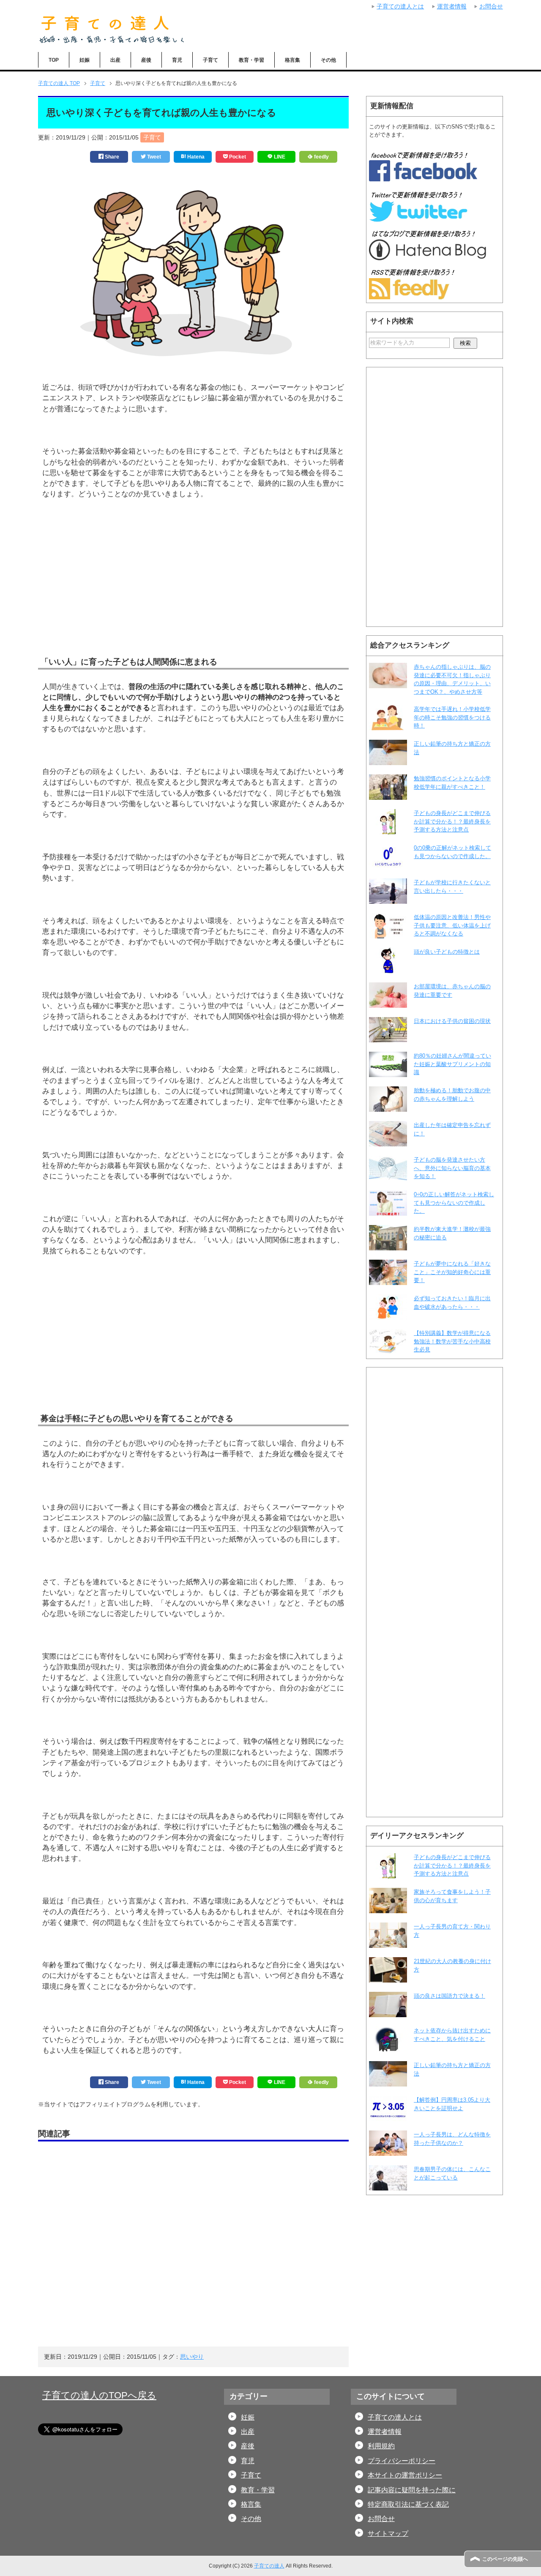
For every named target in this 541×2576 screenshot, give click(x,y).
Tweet (153, 157)
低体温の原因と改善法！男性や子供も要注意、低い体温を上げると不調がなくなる (452, 925)
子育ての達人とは (395, 2417)
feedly (321, 157)
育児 (177, 60)
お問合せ (381, 2519)
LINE (279, 157)
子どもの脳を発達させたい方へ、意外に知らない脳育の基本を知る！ (452, 1168)
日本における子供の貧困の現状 (452, 1021)
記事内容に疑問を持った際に (412, 2490)
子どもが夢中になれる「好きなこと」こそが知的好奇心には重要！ (452, 1272)
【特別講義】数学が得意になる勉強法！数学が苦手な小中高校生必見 (452, 1341)
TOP (54, 60)
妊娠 (85, 60)
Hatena (195, 157)
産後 (146, 60)
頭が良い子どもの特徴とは (447, 952)
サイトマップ (388, 2534)
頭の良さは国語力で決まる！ (449, 1996)
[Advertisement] (193, 591)
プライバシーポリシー (402, 2461)
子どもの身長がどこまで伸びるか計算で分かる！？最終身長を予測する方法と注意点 (452, 821)
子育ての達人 (269, 2566)
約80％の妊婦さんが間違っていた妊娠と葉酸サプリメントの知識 (452, 1064)
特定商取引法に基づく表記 (408, 2504)
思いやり (192, 2357)
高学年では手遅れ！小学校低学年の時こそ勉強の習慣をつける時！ (452, 717)
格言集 (292, 60)
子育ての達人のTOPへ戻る (99, 2395)
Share (111, 157)
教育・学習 (251, 60)
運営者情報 (385, 2432)
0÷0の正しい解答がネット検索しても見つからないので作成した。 (454, 1203)
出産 (115, 60)
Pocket (237, 157)
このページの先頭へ (505, 2559)
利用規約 (381, 2446)
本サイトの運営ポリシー (405, 2475)
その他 (328, 60)
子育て (210, 60)
